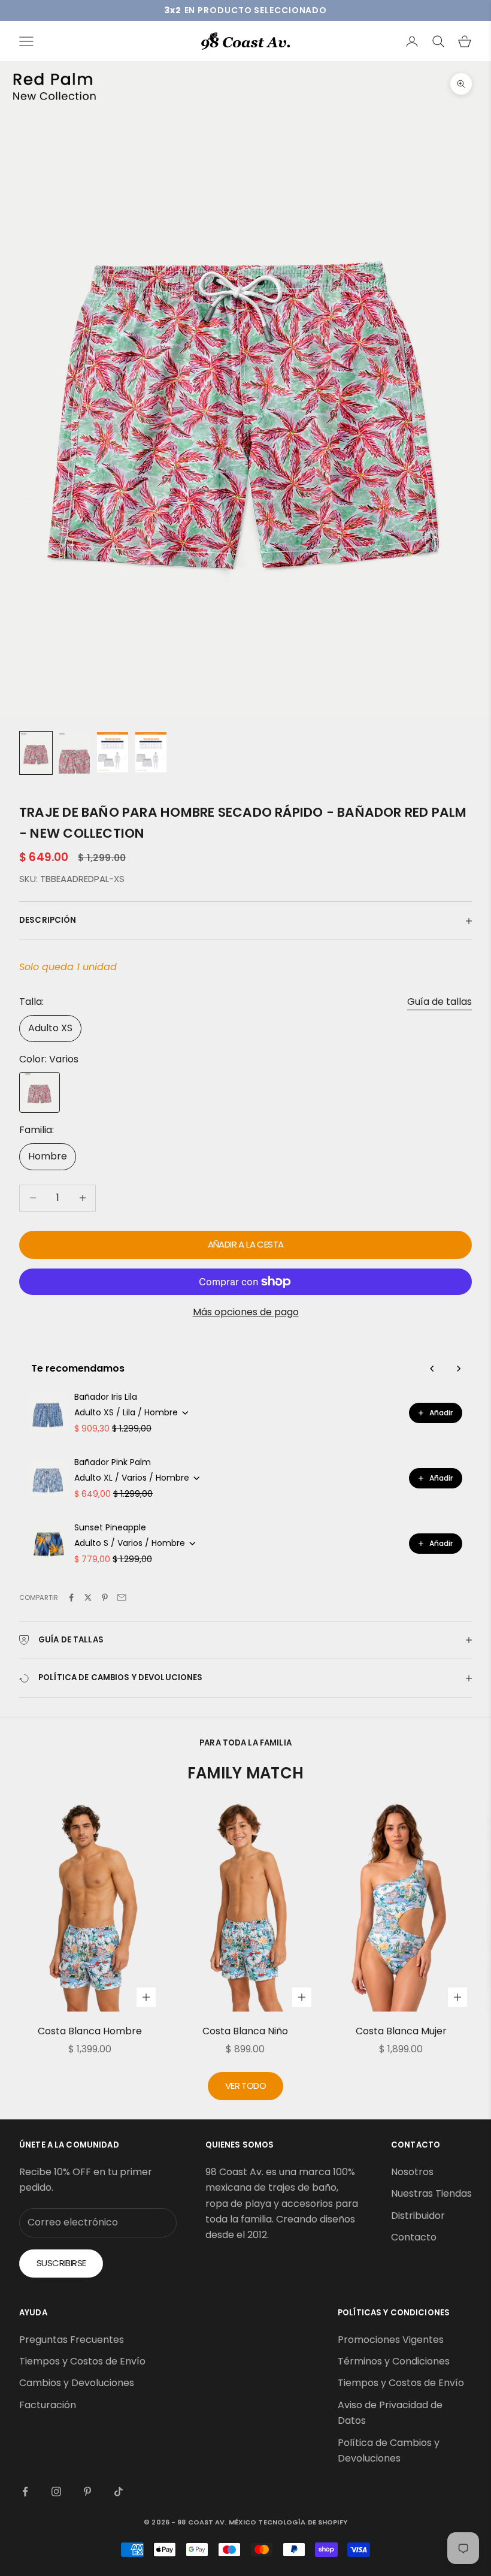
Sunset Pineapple (110, 1527)
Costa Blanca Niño (245, 2031)
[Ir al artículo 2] (74, 753)
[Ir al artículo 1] (36, 753)
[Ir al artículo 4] (151, 752)
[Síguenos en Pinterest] (87, 2492)
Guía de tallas (440, 1002)
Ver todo (245, 2086)
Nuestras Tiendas (431, 2193)
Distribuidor (418, 2216)
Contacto (414, 2237)
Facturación (48, 2405)
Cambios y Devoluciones (77, 2383)
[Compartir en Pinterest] (105, 1597)
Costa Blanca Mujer (401, 2031)
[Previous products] (432, 1369)
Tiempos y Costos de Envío (82, 2361)
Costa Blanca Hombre (90, 2031)
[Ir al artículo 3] (113, 752)
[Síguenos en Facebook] (25, 2492)
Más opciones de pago (246, 1312)
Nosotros (412, 2172)
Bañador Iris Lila (106, 1397)
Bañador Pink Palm (113, 1462)
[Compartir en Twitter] (88, 1597)
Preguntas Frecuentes (72, 2340)
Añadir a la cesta (246, 1244)
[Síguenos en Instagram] (56, 2492)
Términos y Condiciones (394, 2361)
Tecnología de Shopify (302, 2522)
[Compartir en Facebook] (71, 1597)
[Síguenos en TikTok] (119, 2492)
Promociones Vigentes (391, 2340)
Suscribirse (61, 2263)
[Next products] (459, 1369)
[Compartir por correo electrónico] (122, 1597)
